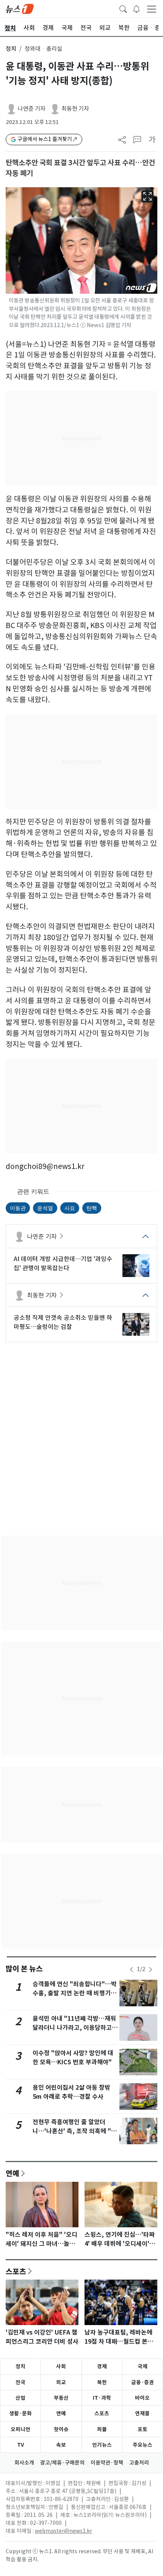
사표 (70, 1208)
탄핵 (92, 1208)
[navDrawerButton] (152, 9)
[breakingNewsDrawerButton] (136, 8)
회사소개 (24, 2463)
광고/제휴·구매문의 (62, 2463)
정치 (11, 49)
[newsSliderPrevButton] (132, 1970)
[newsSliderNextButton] (150, 1970)
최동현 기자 (75, 109)
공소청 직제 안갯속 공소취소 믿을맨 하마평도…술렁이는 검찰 (63, 1322)
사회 (61, 2366)
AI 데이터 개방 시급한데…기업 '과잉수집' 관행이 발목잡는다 (63, 1263)
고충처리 (139, 2463)
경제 (102, 2366)
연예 (13, 2173)
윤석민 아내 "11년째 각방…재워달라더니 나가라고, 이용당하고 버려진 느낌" (74, 2028)
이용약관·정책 (107, 2463)
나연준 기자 (32, 109)
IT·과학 (102, 2398)
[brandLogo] (20, 8)
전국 (20, 2382)
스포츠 (16, 2271)
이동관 (18, 1208)
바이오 (142, 2398)
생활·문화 (20, 2413)
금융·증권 (143, 2382)
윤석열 (45, 1208)
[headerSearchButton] (123, 8)
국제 (143, 2366)
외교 (61, 2382)
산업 (20, 2398)
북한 (102, 2382)
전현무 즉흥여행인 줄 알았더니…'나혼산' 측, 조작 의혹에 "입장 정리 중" (75, 2131)
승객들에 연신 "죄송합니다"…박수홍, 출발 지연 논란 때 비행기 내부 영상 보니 (75, 1993)
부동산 (61, 2398)
